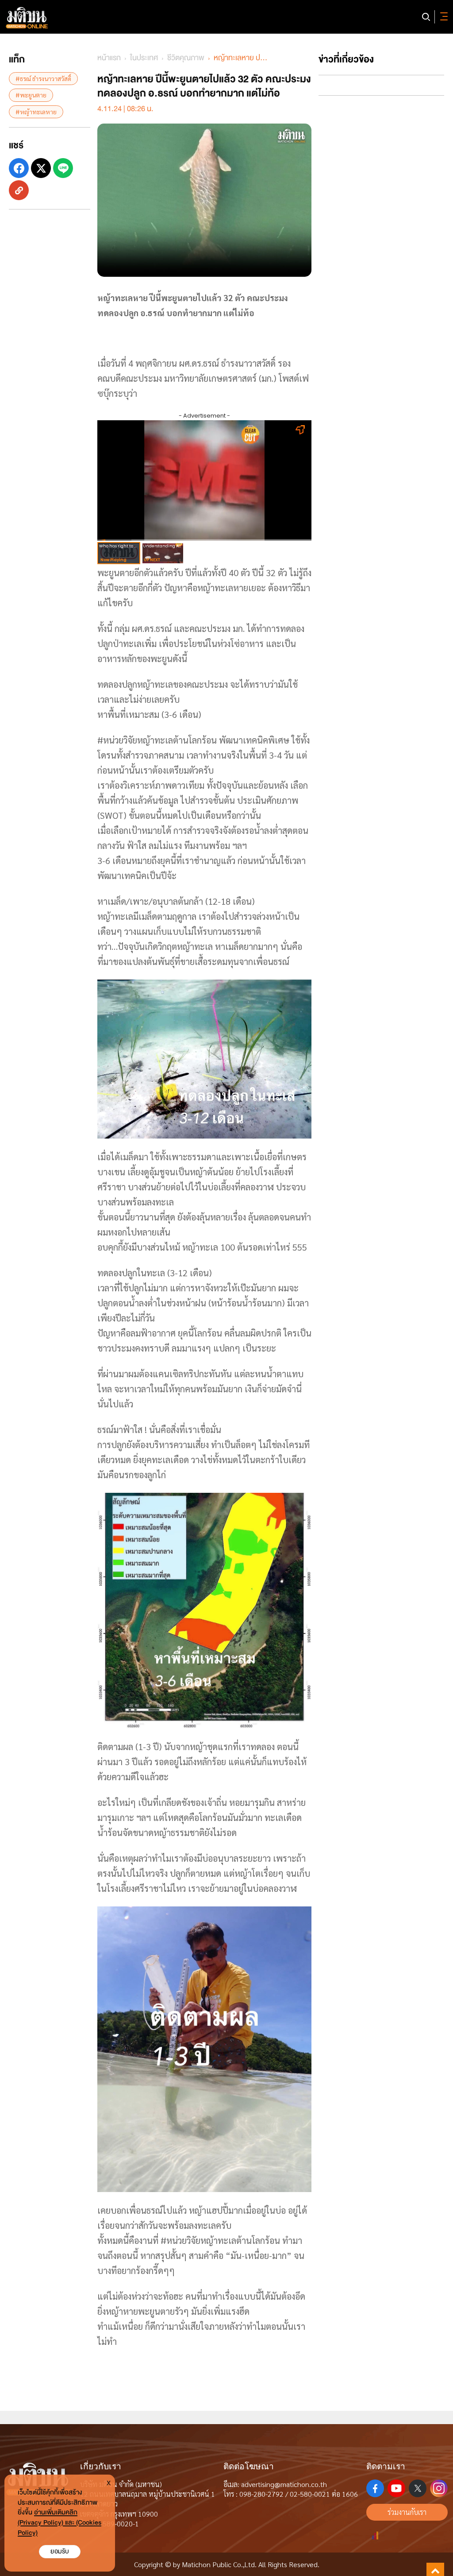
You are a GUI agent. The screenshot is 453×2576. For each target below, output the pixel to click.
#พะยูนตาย (31, 95)
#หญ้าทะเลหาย (36, 112)
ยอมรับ (60, 2551)
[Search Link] (426, 17)
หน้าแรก (109, 58)
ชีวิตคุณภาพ (186, 58)
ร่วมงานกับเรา (407, 2512)
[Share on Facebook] (19, 168)
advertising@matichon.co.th (284, 2484)
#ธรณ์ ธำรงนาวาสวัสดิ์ (43, 78)
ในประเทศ (144, 58)
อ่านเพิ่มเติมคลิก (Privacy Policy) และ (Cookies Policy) (60, 2523)
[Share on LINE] (63, 168)
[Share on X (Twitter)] (41, 168)
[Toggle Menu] (442, 17)
